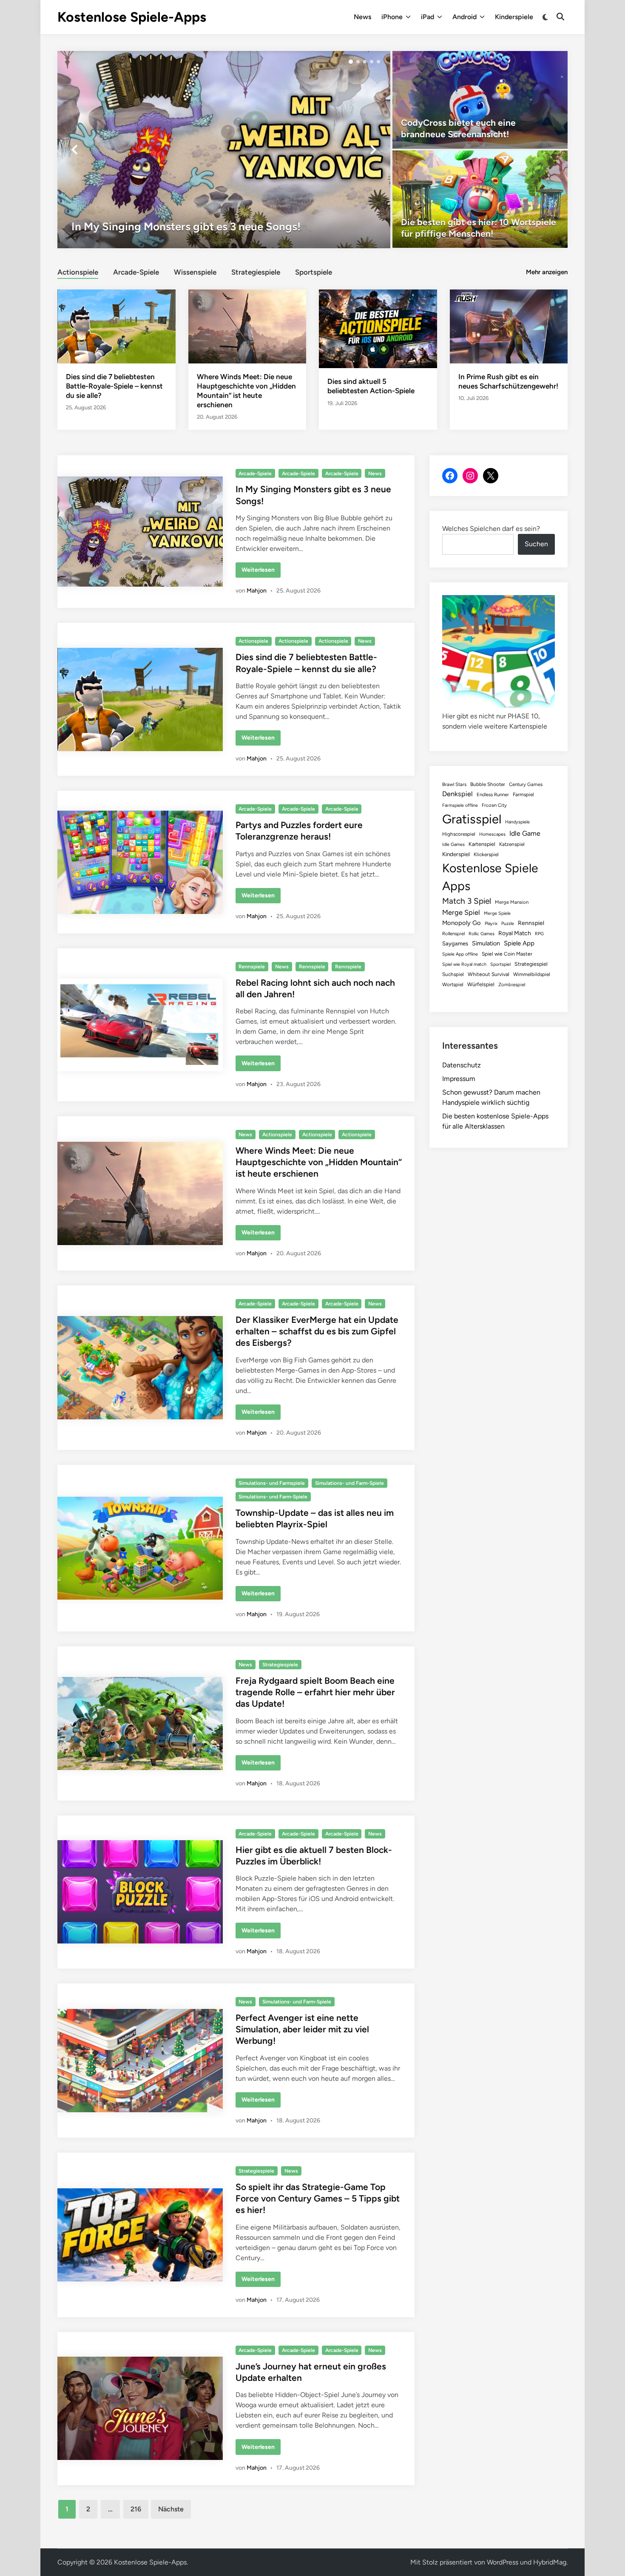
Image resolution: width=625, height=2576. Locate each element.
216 (136, 2509)
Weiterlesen (258, 572)
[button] (351, 62)
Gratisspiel (472, 819)
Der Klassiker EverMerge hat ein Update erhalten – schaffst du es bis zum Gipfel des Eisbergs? (317, 1331)
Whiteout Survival (489, 974)
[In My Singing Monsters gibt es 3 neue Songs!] (224, 150)
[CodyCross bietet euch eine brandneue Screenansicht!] (480, 100)
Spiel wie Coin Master (507, 954)
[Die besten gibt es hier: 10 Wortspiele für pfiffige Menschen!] (480, 199)
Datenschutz (462, 1065)
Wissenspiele (195, 272)
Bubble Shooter (488, 784)
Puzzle (508, 923)
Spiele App (519, 943)
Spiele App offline (460, 954)
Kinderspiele (514, 17)
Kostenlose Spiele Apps (490, 877)
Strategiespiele (256, 272)
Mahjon (257, 591)
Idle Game (525, 833)
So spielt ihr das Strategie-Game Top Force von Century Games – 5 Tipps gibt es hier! (318, 2199)
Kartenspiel (482, 844)
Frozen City (494, 805)
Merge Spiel (461, 912)
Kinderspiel (456, 854)
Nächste (171, 2509)
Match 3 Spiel (467, 901)
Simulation (486, 943)
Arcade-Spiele (136, 272)
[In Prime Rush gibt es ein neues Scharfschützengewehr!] (509, 326)
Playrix (491, 923)
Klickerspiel (486, 854)
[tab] (78, 271)
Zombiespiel (512, 984)
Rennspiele (252, 967)
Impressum (459, 1079)
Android (464, 17)
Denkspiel (457, 794)
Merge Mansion (512, 902)
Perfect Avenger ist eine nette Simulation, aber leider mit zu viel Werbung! (302, 2029)
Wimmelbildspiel (532, 974)
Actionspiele (78, 272)
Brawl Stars (454, 784)
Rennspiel (531, 923)
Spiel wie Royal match (464, 964)
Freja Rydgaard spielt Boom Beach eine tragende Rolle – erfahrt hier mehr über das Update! (315, 1692)
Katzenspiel (512, 844)
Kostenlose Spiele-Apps (132, 17)
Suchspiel (453, 974)
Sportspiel (500, 964)
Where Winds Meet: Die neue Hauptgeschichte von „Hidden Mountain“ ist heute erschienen (319, 1162)
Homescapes (492, 834)
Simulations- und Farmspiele (272, 1483)
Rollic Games (482, 934)
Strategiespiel (531, 964)
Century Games (526, 784)
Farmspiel (523, 794)
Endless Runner (493, 794)
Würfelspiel (481, 984)
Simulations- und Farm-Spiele (349, 1483)
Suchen (536, 544)
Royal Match (515, 933)
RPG (539, 934)
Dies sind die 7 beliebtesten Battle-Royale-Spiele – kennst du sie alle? (114, 386)
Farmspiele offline (460, 805)
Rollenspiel (453, 933)
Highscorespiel (459, 834)
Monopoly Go (462, 923)
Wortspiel (453, 984)
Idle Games (453, 844)
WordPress (503, 2562)
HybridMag (550, 2562)
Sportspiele (314, 272)
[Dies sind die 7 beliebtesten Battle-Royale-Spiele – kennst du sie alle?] (116, 326)
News (362, 17)
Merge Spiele (497, 913)
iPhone (392, 17)
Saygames (455, 943)
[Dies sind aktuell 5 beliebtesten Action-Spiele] (378, 328)
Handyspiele (517, 822)
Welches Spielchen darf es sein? (491, 529)
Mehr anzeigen (547, 272)
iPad (428, 17)
